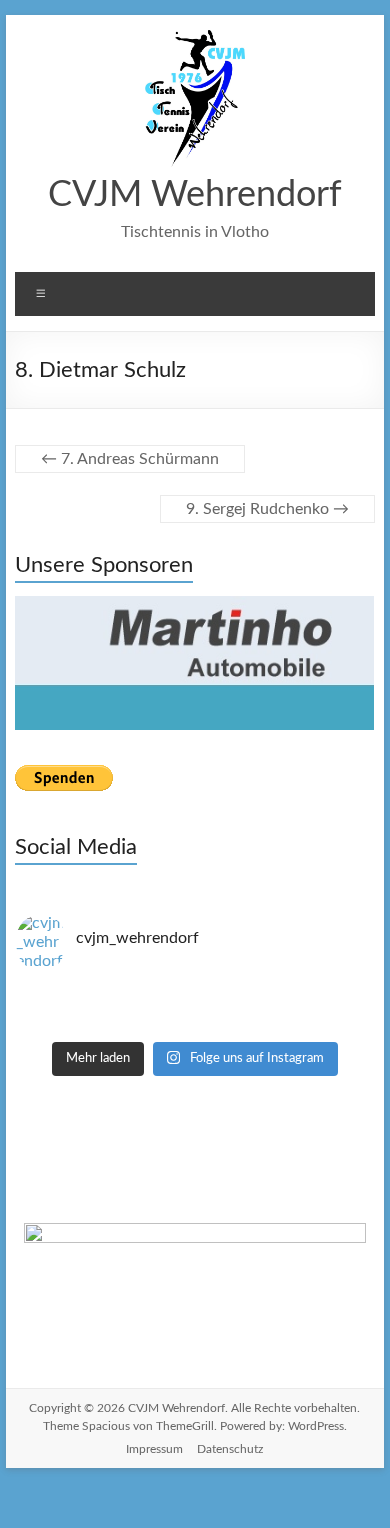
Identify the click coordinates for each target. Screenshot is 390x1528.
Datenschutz (230, 1449)
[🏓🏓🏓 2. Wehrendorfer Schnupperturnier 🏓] (194, 1009)
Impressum (154, 1449)
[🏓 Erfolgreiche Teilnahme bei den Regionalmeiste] (194, 1027)
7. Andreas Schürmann (130, 459)
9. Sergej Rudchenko (267, 509)
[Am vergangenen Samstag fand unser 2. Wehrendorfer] (194, 991)
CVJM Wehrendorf (195, 195)
